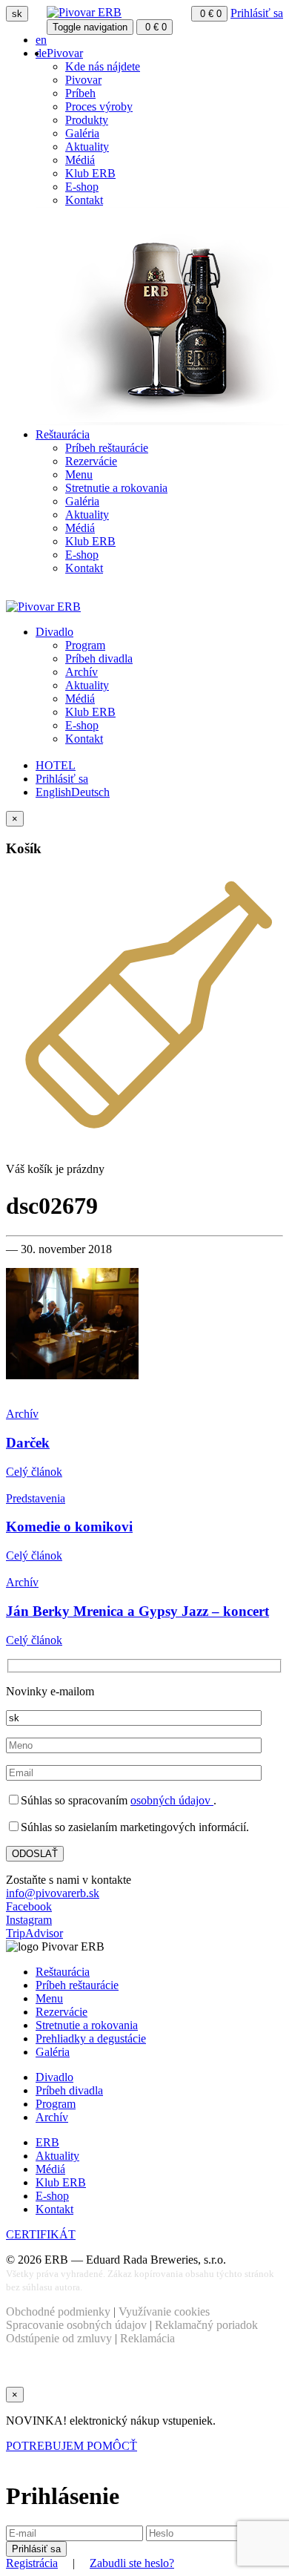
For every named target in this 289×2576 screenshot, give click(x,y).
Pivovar (65, 53)
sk (17, 14)
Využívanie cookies (164, 2311)
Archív (82, 672)
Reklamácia (147, 2338)
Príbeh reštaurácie (107, 448)
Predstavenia (36, 1498)
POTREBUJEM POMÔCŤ (72, 2446)
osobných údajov (172, 1800)
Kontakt (84, 200)
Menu (79, 474)
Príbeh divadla (99, 658)
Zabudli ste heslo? (132, 2563)
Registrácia (32, 2563)
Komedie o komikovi (69, 1527)
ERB (47, 2142)
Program (85, 645)
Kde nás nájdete (103, 66)
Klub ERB (90, 173)
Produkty (87, 120)
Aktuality (87, 147)
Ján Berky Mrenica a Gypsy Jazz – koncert (137, 1611)
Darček (28, 1443)
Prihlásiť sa (257, 13)
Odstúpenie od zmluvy (59, 2338)
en (41, 40)
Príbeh (80, 93)
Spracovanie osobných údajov (76, 2325)
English (53, 792)
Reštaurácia (63, 434)
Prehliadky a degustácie (91, 2038)
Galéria (82, 133)
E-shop (82, 187)
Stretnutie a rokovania (116, 488)
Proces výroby (99, 106)
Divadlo (54, 632)
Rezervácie (91, 461)
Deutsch (90, 792)
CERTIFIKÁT (41, 2234)
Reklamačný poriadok (206, 2325)
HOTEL (56, 765)
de (41, 53)
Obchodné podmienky (58, 2311)
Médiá (80, 160)
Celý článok (34, 1472)
